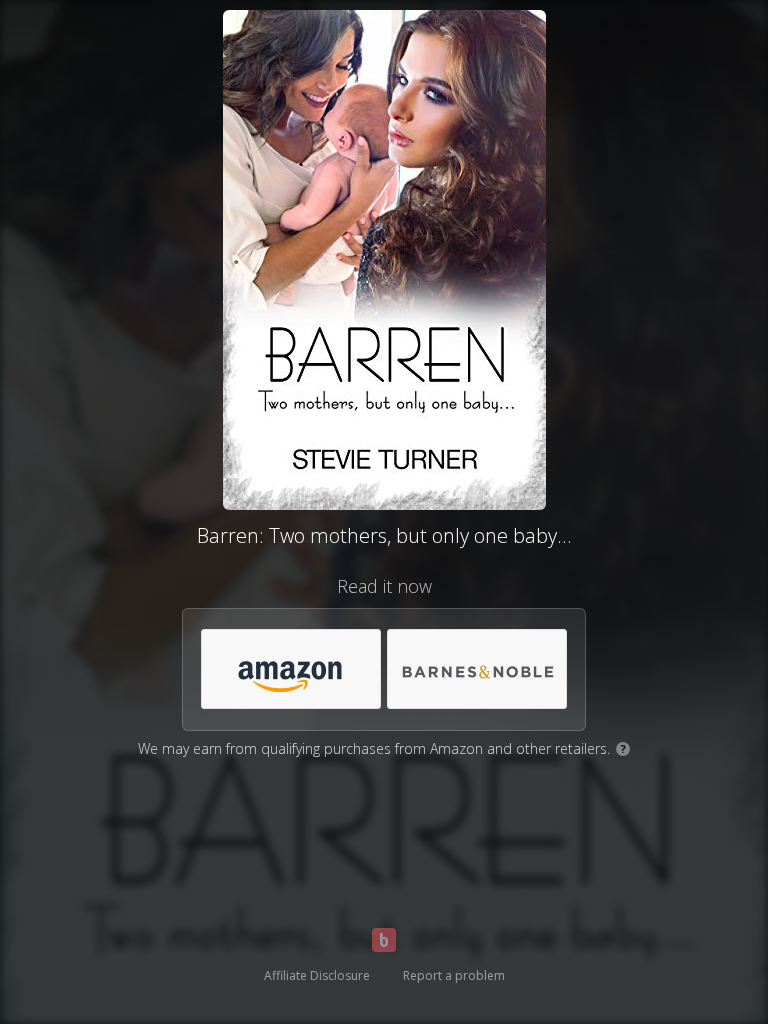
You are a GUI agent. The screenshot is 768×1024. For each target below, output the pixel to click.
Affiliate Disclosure (317, 975)
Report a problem (454, 975)
